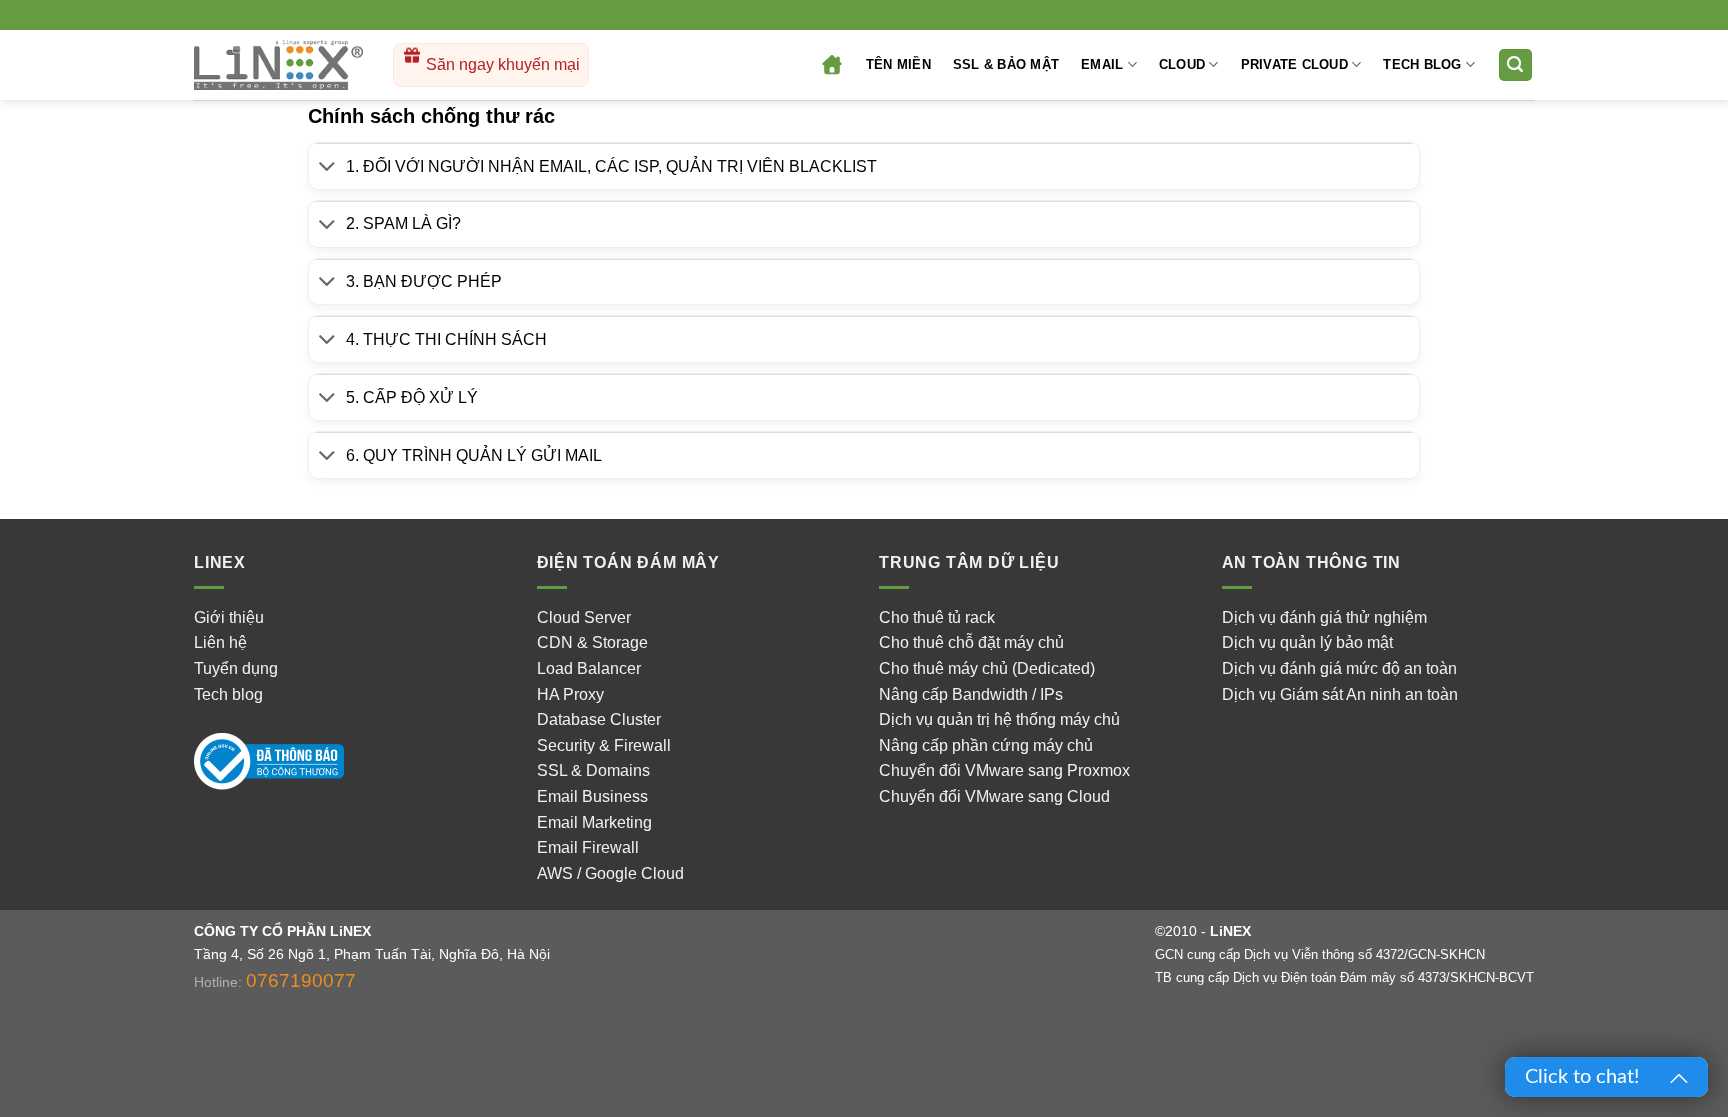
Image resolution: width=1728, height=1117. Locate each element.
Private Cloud (1294, 64)
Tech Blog (1422, 64)
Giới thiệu (229, 617)
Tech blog (228, 694)
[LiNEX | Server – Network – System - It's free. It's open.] (278, 65)
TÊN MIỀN (898, 64)
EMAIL (1102, 64)
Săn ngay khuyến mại (501, 64)
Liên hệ (220, 642)
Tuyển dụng (236, 668)
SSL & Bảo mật (1006, 64)
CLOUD (1182, 64)
